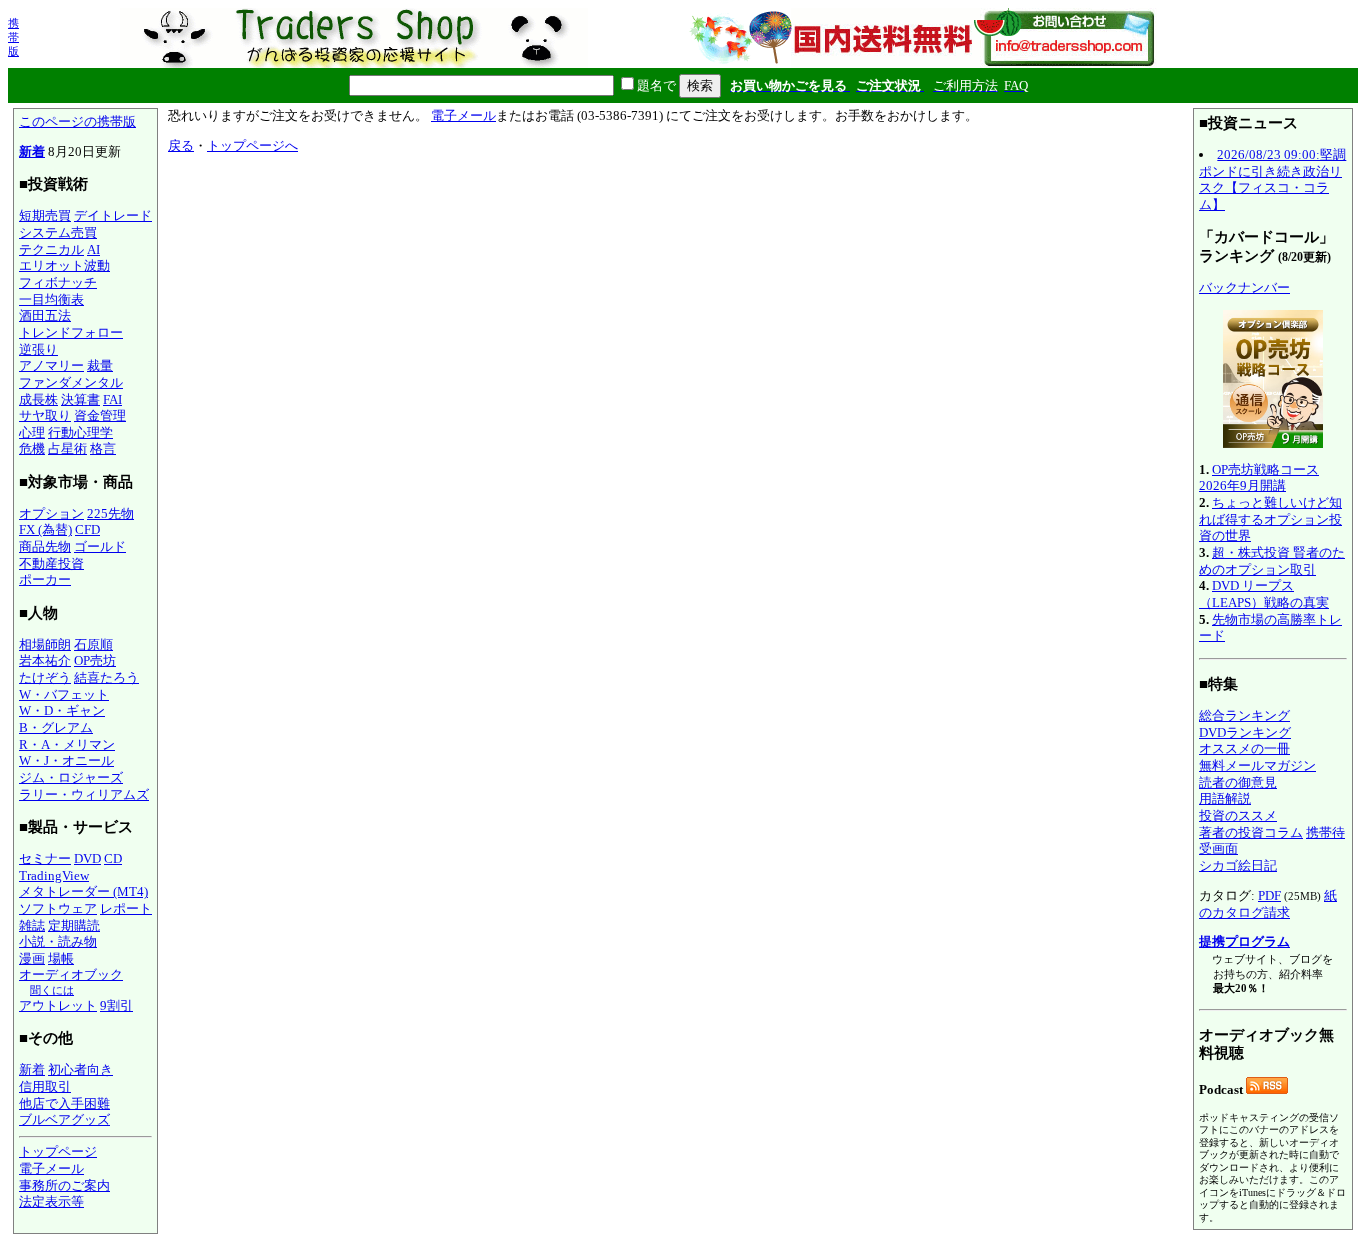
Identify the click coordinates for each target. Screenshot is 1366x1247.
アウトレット (58, 1005)
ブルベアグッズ (64, 1119)
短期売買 (45, 215)
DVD (87, 858)
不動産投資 (51, 563)
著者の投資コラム (1251, 832)
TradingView (54, 875)
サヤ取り (45, 415)
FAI (112, 399)
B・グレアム (56, 727)
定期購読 (74, 925)
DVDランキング (1245, 732)
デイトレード (113, 215)
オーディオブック (71, 974)
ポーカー (45, 579)
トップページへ (252, 145)
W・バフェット (64, 694)
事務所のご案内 (64, 1185)
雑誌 (32, 925)
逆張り (38, 349)
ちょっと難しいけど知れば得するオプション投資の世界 (1270, 519)
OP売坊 (95, 660)
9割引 (116, 1005)
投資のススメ (1238, 815)
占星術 (67, 448)
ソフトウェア (58, 908)
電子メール (51, 1168)
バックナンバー (1244, 287)
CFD (87, 529)
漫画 (32, 958)
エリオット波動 (64, 265)
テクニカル (51, 249)
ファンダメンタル (71, 382)
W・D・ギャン (62, 710)
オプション (51, 513)
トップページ (58, 1151)
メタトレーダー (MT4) (83, 891)
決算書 (80, 399)
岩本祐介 (45, 660)
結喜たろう (106, 677)
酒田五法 (45, 315)
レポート (126, 908)
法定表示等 (51, 1201)
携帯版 (13, 37)
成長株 (38, 399)
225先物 (110, 513)
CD (113, 858)
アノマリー (51, 365)
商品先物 (45, 546)
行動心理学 (80, 432)
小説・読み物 (58, 941)
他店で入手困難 (64, 1103)
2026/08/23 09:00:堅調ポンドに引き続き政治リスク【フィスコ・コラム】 (1272, 179)
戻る (181, 145)
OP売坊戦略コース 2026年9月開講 (1259, 478)
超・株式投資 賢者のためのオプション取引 (1272, 561)
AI (93, 249)
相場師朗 (45, 644)
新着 (32, 151)
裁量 (100, 365)
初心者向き (80, 1069)
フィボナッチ (58, 282)
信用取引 (45, 1086)
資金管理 (100, 415)
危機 (32, 448)
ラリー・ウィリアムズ (84, 794)
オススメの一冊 (1244, 748)
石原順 (93, 644)
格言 (103, 448)
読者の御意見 (1238, 782)
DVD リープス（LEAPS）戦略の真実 (1264, 594)
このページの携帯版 (77, 121)
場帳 (61, 958)
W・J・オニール (66, 760)
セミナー (45, 858)
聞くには (52, 990)
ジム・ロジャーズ (71, 777)
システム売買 (58, 232)
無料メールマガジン (1257, 765)
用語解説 (1225, 798)
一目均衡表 (51, 299)
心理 (32, 432)
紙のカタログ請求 (1268, 904)
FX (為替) (45, 529)
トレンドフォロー (71, 332)
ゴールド (100, 546)
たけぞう (45, 677)
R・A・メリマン (67, 744)
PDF (1269, 895)
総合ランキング (1244, 715)
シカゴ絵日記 (1238, 865)
